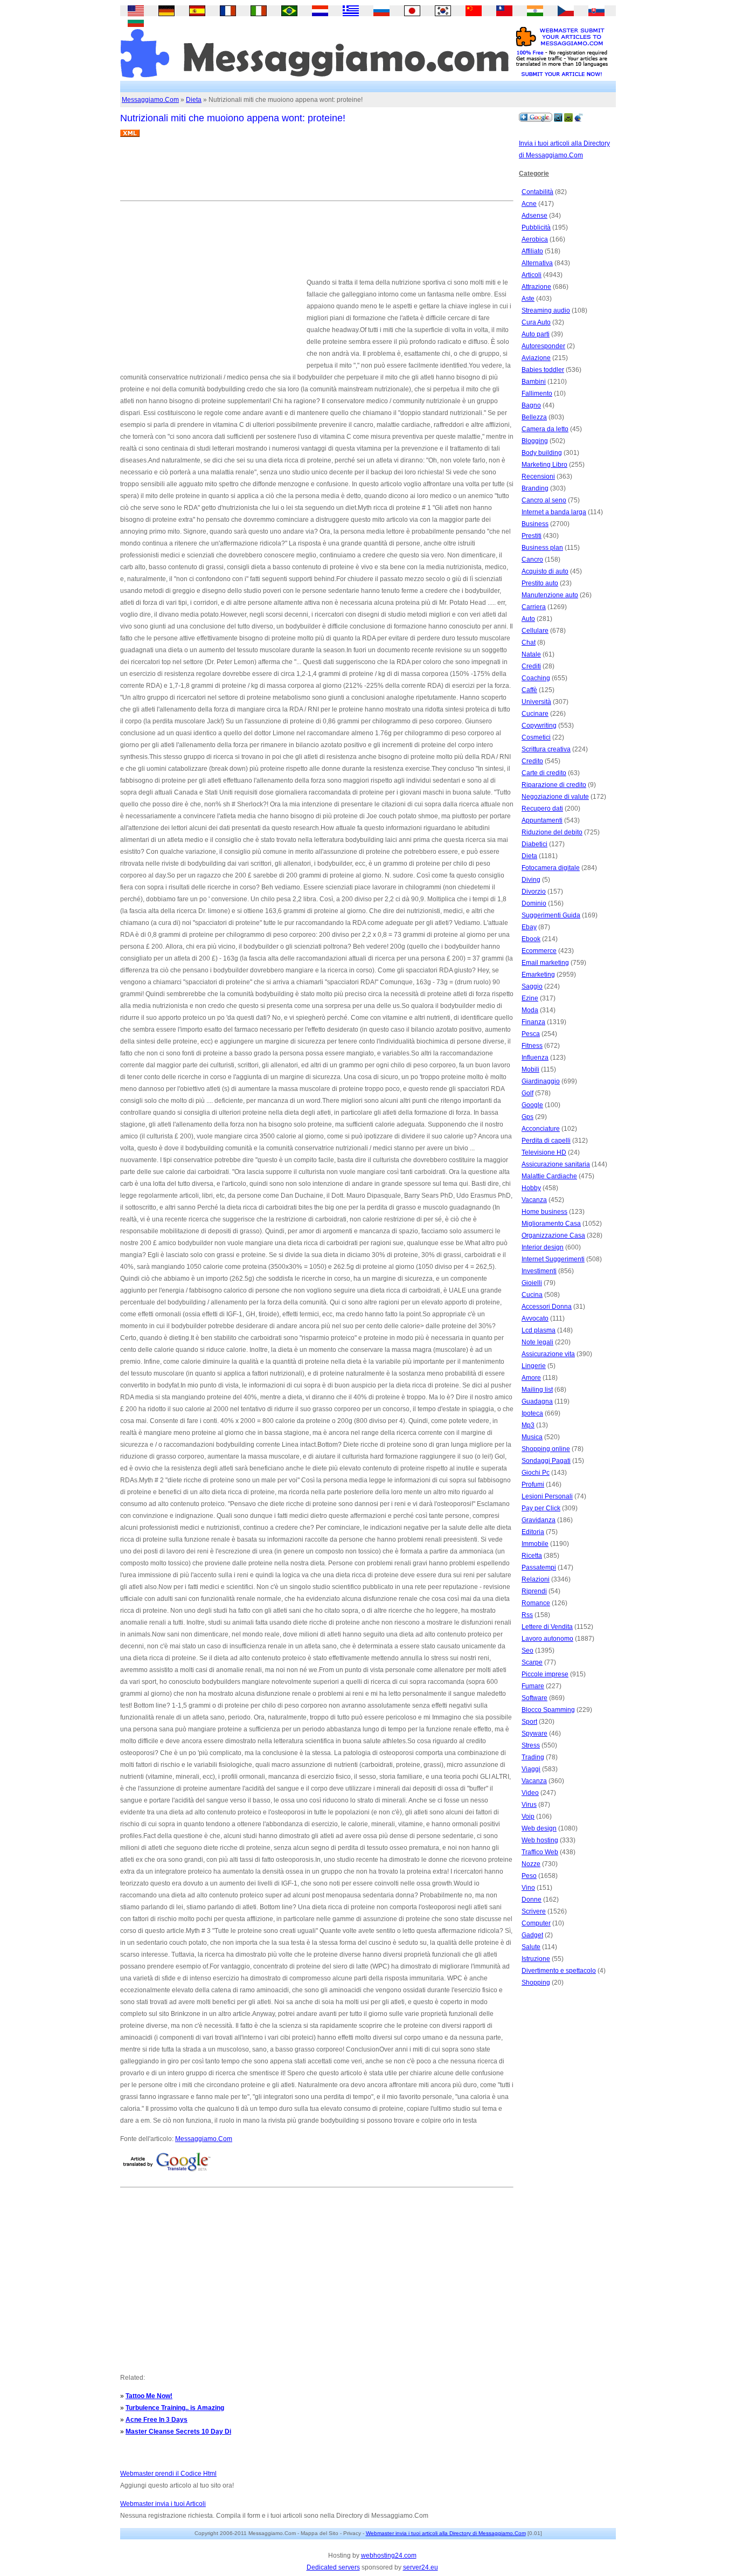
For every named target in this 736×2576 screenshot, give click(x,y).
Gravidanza (539, 1520)
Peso (529, 1876)
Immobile (535, 1544)
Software (534, 1698)
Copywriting (539, 726)
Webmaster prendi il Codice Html (168, 2474)
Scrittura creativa (546, 749)
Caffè (529, 690)
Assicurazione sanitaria (556, 1164)
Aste (528, 299)
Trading (533, 1757)
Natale (531, 654)
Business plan (542, 548)
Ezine (530, 998)
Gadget (532, 1935)
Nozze (531, 1864)
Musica (532, 1437)
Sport (529, 1722)
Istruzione (536, 1959)
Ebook (531, 939)
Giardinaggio (541, 1081)
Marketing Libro (544, 465)
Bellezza (534, 417)
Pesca (531, 1034)
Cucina (532, 1295)
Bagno (531, 405)
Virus (529, 1805)
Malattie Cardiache (549, 1176)
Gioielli (532, 1283)
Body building (542, 453)
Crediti (531, 666)
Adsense (534, 216)
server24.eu (421, 2567)
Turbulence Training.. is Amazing (175, 2408)
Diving (531, 880)
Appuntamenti (542, 820)
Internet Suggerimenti (553, 1259)
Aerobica (535, 239)
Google (532, 1105)
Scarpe (532, 1662)
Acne (529, 204)
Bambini (534, 382)
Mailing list (537, 1390)
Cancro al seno (544, 500)
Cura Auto (536, 322)
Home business (544, 1212)
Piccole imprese (545, 1674)
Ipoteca (532, 1413)
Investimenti (539, 1271)
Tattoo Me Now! (149, 2396)
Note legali (537, 1342)
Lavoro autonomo (547, 1639)
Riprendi (534, 1591)
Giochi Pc (536, 1473)
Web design (539, 1828)
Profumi (533, 1484)
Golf (527, 1093)
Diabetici (534, 844)
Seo (527, 1650)
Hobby (531, 1188)
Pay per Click (541, 1508)
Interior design (543, 1247)
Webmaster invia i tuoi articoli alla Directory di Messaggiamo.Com (446, 2533)
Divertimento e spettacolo (559, 1971)
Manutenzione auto (550, 595)
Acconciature (541, 1129)
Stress (531, 1745)
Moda (530, 1010)
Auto (528, 619)
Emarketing (538, 975)
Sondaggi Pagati (546, 1461)
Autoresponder (543, 346)
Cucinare (535, 714)
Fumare (533, 1686)
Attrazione (536, 287)
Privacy (352, 2533)
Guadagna (537, 1401)
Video (530, 1793)
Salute (531, 1947)
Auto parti (536, 334)
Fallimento (537, 393)
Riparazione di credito (554, 785)
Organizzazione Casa (553, 1235)
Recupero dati (542, 809)
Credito (532, 761)
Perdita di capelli (546, 1141)
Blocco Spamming (548, 1710)
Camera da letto (545, 429)
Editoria (533, 1532)
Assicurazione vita (548, 1354)
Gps (527, 1117)
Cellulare (535, 631)
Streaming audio (546, 310)
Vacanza (534, 1200)
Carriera (534, 607)
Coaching (536, 678)
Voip (528, 1817)
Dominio (534, 903)
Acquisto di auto (545, 571)
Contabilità (537, 192)
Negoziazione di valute (555, 797)
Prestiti (532, 536)
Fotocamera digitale (551, 868)
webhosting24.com (389, 2556)
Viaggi (531, 1769)
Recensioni (538, 476)
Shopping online (546, 1449)
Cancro (532, 560)
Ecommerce (539, 951)
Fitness (532, 1046)
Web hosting (540, 1840)
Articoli (532, 275)
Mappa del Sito (320, 2533)
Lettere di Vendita (547, 1627)
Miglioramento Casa (551, 1224)
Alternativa (537, 263)
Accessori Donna (547, 1307)
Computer (536, 1923)
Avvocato (535, 1318)
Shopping (536, 1983)
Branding (535, 488)
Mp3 (528, 1425)
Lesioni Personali (547, 1496)
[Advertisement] (316, 173)
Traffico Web (540, 1852)
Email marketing (545, 963)
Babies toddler (543, 370)
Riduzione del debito (552, 832)
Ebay (529, 927)
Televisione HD (544, 1152)
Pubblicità (536, 227)
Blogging (535, 441)
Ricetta (532, 1556)
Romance (536, 1603)
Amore (531, 1378)
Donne (532, 1900)
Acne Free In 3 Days (157, 2420)
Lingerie (534, 1366)
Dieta (194, 100)
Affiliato (532, 251)
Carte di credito (544, 773)
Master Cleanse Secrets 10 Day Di (178, 2432)
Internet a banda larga (554, 512)
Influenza (535, 1058)
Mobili (530, 1069)
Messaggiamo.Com (150, 100)
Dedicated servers (333, 2567)
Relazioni (536, 1579)
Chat (529, 643)
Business (535, 524)
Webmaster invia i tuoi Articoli (163, 2504)
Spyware (534, 1734)
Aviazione (536, 358)
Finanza (533, 1022)
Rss (527, 1615)
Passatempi (539, 1567)
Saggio (532, 986)
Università (536, 702)
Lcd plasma (539, 1330)
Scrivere (534, 1911)
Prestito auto (540, 583)
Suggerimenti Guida (551, 915)
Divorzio (534, 892)
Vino (528, 1888)
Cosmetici (536, 737)
